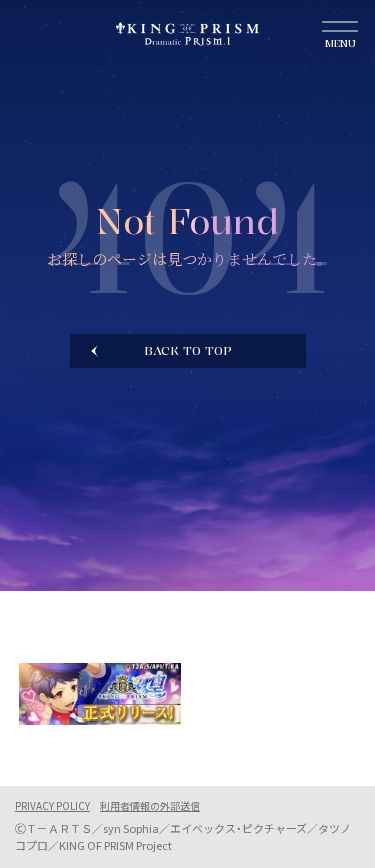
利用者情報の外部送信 (150, 806)
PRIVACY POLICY (52, 806)
